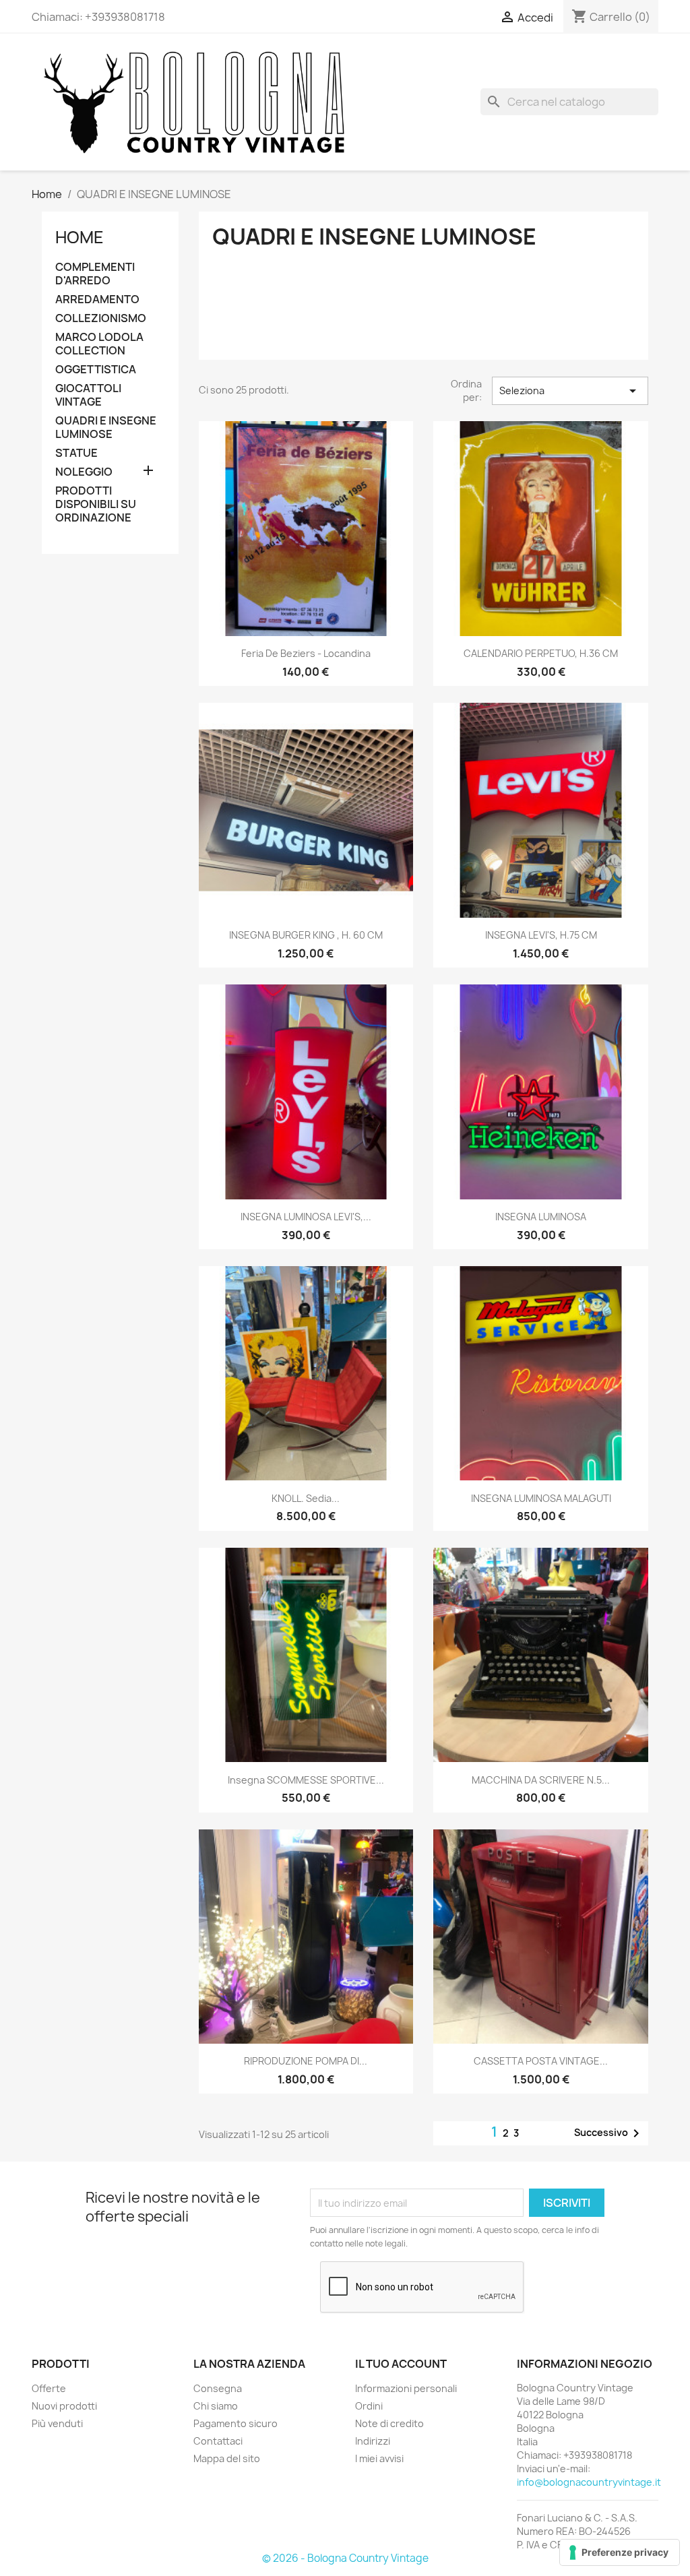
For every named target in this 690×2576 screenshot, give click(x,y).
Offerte (49, 2388)
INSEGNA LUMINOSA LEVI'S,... (306, 1217)
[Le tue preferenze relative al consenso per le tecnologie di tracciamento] (620, 2552)
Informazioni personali (406, 2388)
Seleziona (570, 391)
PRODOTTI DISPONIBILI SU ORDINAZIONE (96, 504)
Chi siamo (216, 2406)
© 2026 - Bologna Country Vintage (345, 2558)
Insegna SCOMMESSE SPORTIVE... (306, 1780)
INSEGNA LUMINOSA (541, 1217)
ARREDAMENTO (97, 300)
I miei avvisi (379, 2458)
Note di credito (389, 2423)
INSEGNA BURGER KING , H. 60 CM (306, 935)
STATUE (76, 453)
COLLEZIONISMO (101, 318)
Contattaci (218, 2441)
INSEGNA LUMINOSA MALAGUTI (541, 1498)
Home (80, 237)
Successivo (609, 2133)
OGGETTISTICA (96, 370)
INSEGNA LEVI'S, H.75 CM (541, 935)
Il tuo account (401, 2364)
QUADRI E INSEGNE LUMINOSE (106, 428)
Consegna (218, 2388)
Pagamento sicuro (236, 2423)
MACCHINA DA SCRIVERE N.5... (541, 1780)
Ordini (369, 2406)
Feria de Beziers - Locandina (306, 653)
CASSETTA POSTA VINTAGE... (541, 2061)
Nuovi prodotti (64, 2406)
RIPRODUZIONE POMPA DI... (306, 2061)
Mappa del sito (227, 2458)
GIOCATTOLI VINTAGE (88, 395)
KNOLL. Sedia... (306, 1498)
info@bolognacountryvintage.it (589, 2482)
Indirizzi (373, 2441)
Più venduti (57, 2423)
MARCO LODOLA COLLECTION (99, 344)
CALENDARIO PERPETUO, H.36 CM (541, 653)
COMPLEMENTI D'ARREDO (95, 274)
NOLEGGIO (84, 472)
